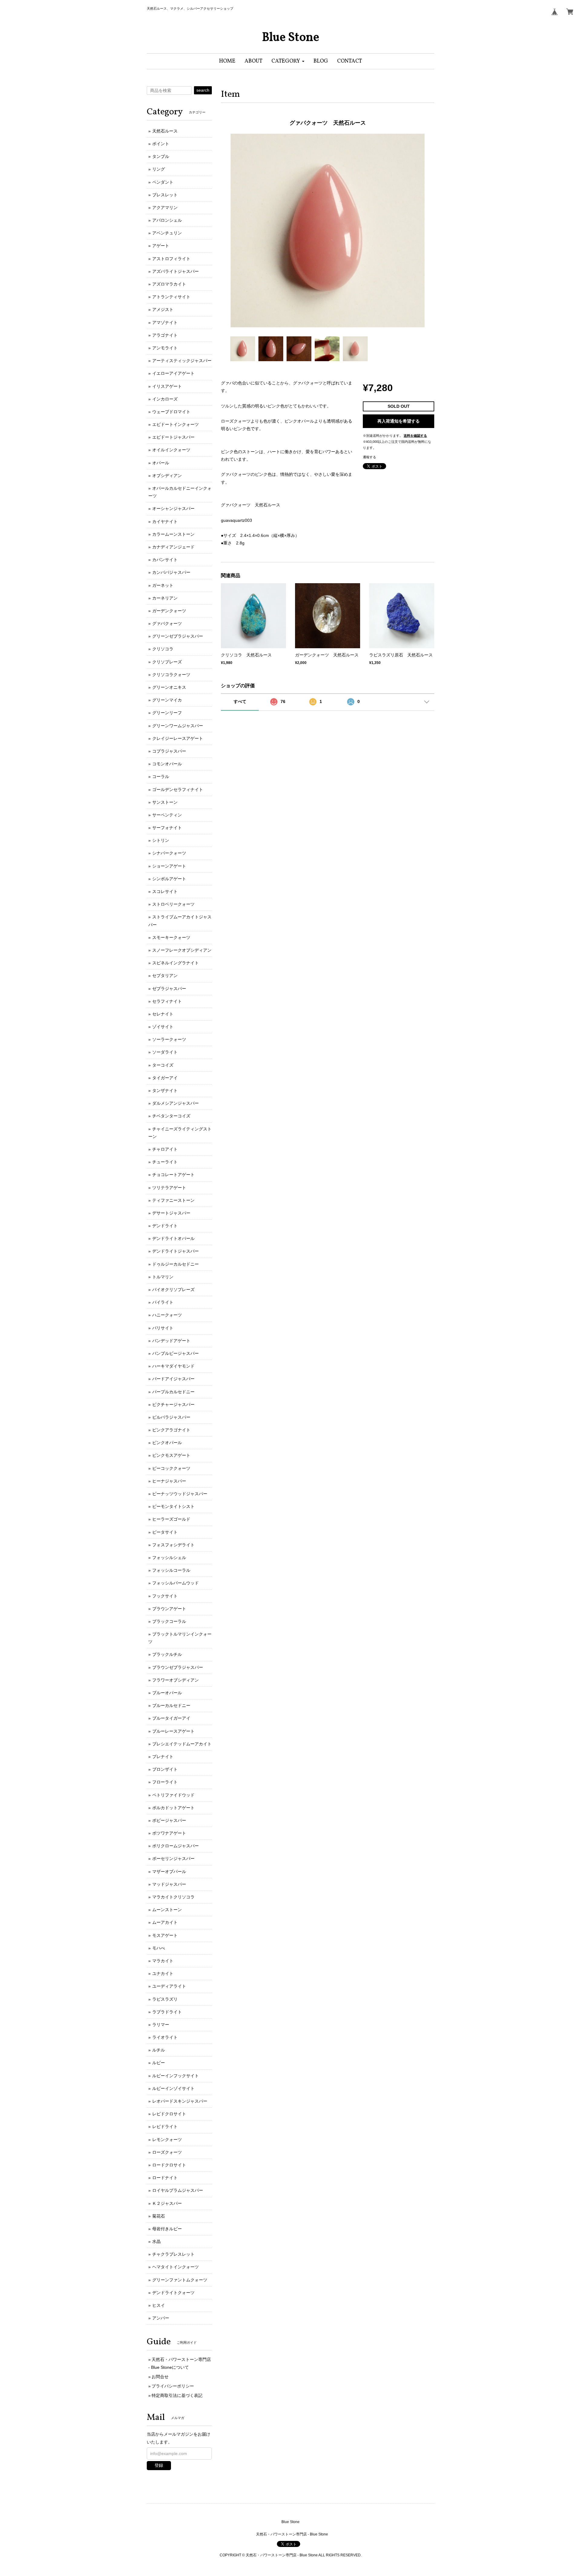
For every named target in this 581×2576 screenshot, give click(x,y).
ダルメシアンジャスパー (176, 1103)
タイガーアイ (165, 1078)
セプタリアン (165, 976)
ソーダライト (165, 1052)
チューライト (165, 1162)
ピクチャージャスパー (173, 1404)
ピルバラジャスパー (171, 1417)
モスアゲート (165, 1935)
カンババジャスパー (171, 572)
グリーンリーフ (167, 713)
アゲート (161, 246)
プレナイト (163, 1757)
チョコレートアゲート (173, 1175)
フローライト (165, 1782)
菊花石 (159, 2216)
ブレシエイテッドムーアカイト (182, 1744)
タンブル (161, 156)
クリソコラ (163, 649)
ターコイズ (163, 1065)
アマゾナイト (165, 322)
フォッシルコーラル (171, 1570)
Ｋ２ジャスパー (167, 2203)
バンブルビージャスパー (176, 1353)
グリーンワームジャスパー (178, 726)
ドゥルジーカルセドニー (176, 1264)
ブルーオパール (167, 1693)
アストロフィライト (171, 259)
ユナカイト (163, 1973)
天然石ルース (165, 131)
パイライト (163, 1302)
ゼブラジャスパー (169, 989)
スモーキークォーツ (171, 937)
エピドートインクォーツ (176, 424)
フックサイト (165, 1596)
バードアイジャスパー (173, 1379)
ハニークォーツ (167, 1315)
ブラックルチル (167, 1654)
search (203, 90)
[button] (288, 61)
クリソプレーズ (167, 662)
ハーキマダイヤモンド (173, 1366)
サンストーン (165, 802)
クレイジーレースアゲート (178, 738)
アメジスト (163, 309)
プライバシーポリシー (173, 2386)
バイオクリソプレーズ (173, 1290)
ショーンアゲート (169, 866)
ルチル (159, 2050)
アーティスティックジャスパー (182, 361)
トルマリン (163, 1277)
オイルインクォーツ (171, 450)
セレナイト (163, 1014)
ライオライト (165, 2037)
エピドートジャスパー (173, 437)
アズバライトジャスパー (176, 271)
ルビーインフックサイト (176, 2076)
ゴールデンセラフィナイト (178, 789)
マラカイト (163, 1961)
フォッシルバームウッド (176, 1583)
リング (159, 169)
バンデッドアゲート (171, 1341)
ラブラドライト (167, 2012)
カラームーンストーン (173, 534)
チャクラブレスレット (173, 2254)
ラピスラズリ (165, 1999)
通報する (369, 457)
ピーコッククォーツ (171, 1468)
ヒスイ (159, 2305)
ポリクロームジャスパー (176, 1846)
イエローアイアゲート (173, 373)
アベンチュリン (167, 233)
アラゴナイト (165, 335)
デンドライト (165, 1226)
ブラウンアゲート (169, 1609)
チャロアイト (165, 1149)
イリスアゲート (167, 386)
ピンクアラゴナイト (171, 1430)
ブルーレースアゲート (173, 1731)
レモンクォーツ (167, 2140)
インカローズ (165, 399)
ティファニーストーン (173, 1200)
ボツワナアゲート (169, 1833)
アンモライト (165, 348)
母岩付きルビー (167, 2229)
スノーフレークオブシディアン (182, 950)
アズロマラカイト (169, 284)
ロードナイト (165, 2178)
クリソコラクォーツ (171, 675)
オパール (161, 463)
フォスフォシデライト (173, 1545)
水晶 (156, 2241)
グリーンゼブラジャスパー (178, 636)
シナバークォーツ (169, 853)
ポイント (161, 144)
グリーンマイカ (167, 700)
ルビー (159, 2063)
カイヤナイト (165, 521)
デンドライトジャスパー (176, 1251)
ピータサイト (165, 1532)
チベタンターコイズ (171, 1116)
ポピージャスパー (169, 1820)
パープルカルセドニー (173, 1392)
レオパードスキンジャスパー (180, 2101)
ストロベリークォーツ (173, 904)
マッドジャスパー (169, 1884)
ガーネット (163, 585)
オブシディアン (167, 476)
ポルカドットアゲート (173, 1808)
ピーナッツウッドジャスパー (180, 1494)
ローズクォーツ (167, 2152)
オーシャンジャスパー (173, 508)
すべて (240, 701)
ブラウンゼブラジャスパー (178, 1667)
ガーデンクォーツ (169, 611)
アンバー (161, 2318)
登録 (159, 2465)
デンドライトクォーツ (173, 2293)
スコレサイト (165, 891)
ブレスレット (165, 195)
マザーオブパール (169, 1872)
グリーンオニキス (169, 687)
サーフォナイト (167, 828)
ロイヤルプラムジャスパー (178, 2190)
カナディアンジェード (173, 547)
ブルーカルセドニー (171, 1705)
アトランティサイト (171, 297)
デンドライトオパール (173, 1238)
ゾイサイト (163, 1027)
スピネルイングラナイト (176, 963)
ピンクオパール (167, 1443)
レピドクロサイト (169, 2114)
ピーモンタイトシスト (173, 1506)
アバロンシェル (167, 220)
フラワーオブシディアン (176, 1680)
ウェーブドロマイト (171, 412)
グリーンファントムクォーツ (180, 2280)
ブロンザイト (165, 1769)
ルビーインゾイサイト (173, 2088)
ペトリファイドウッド (173, 1795)
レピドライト (165, 2127)
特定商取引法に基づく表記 (177, 2395)
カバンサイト (165, 560)
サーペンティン (167, 815)
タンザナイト (165, 1090)
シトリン (161, 840)
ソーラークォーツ (169, 1039)
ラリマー (161, 2025)
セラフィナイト (167, 1001)
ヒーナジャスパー (169, 1481)
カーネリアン (165, 598)
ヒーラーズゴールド (171, 1519)
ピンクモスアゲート (171, 1455)
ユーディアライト (169, 1986)
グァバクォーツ (167, 623)
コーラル (161, 776)
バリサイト (163, 1328)
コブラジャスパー (169, 751)
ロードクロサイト (169, 2165)
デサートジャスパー (171, 1213)
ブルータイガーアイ (171, 1718)
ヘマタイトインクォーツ (176, 2267)
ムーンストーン (167, 1910)
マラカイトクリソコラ (173, 1897)
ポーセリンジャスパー (173, 1858)
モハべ (159, 1948)
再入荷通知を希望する (399, 421)
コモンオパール (167, 764)
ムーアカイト (165, 1922)
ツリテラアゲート (169, 1188)
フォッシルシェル (169, 1558)
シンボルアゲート (169, 879)
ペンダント (163, 182)
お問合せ (160, 2377)
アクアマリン (165, 208)
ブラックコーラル (169, 1621)
